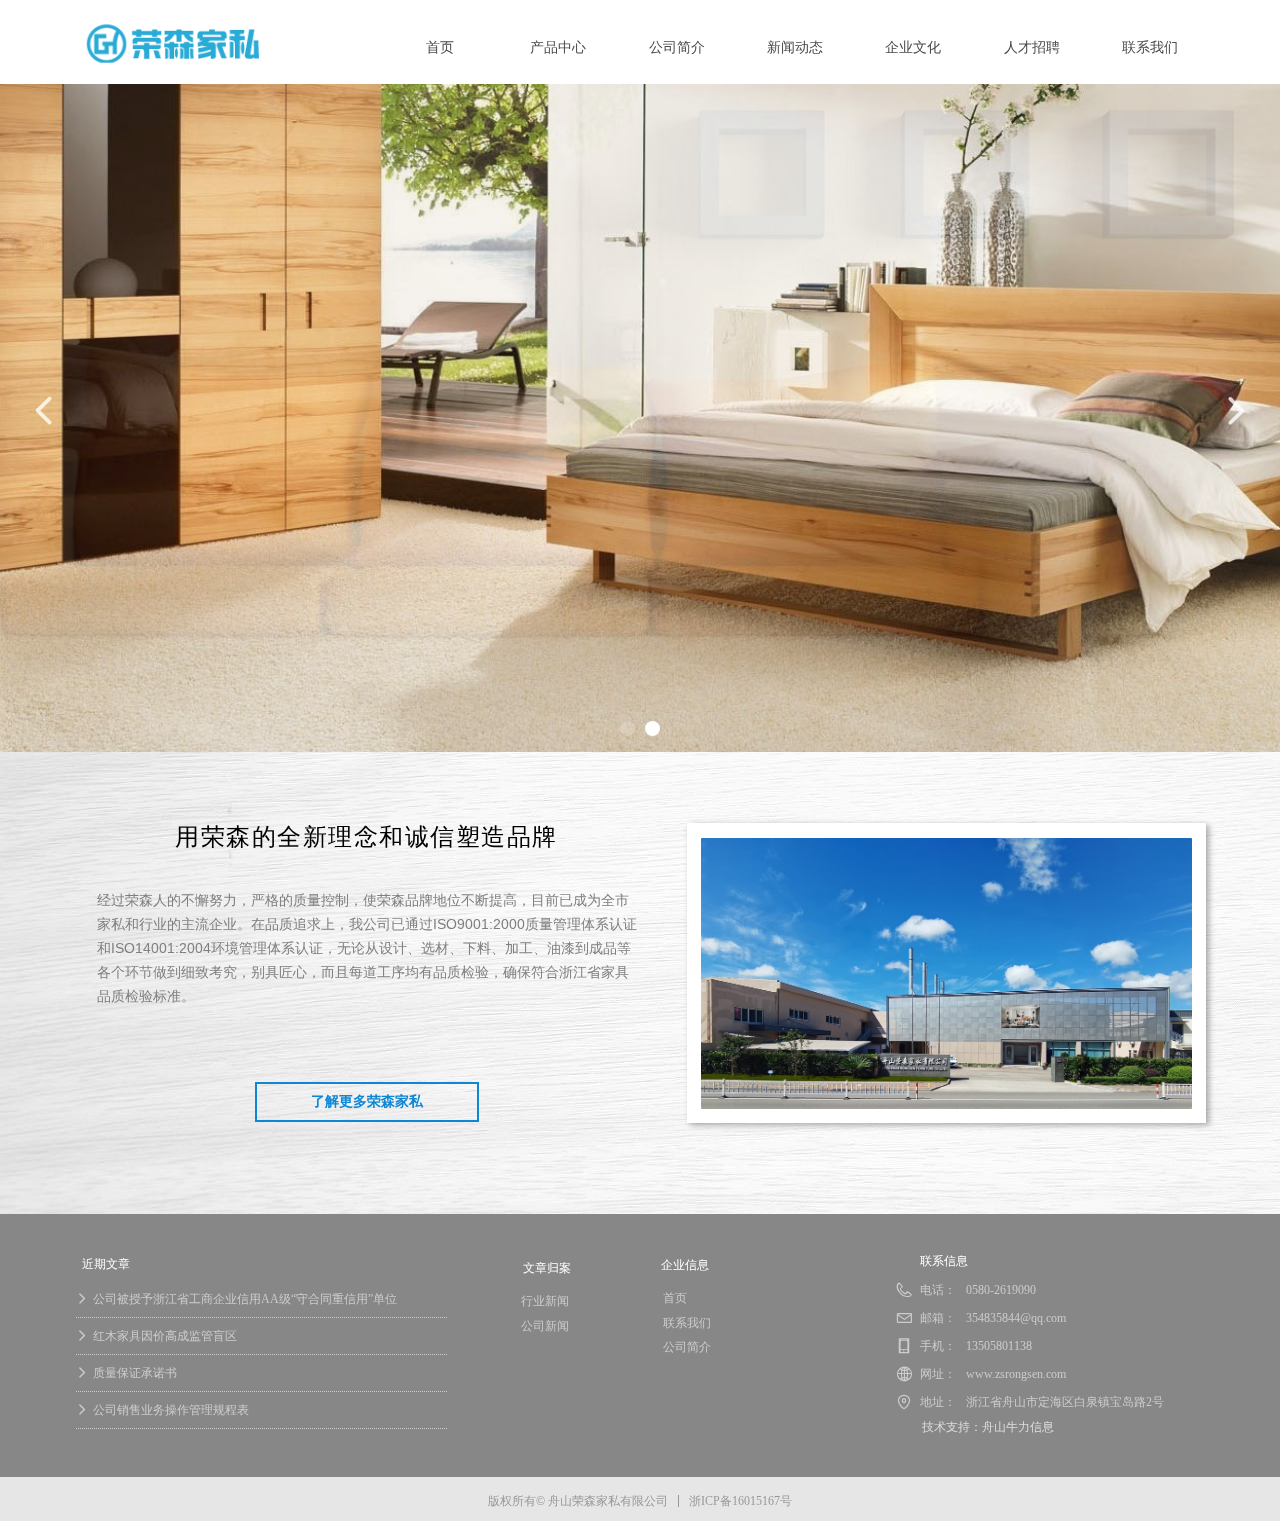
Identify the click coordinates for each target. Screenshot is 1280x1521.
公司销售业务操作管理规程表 (171, 1410)
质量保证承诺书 (135, 1373)
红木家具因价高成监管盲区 (165, 1336)
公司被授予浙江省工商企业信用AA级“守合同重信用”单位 (245, 1299)
